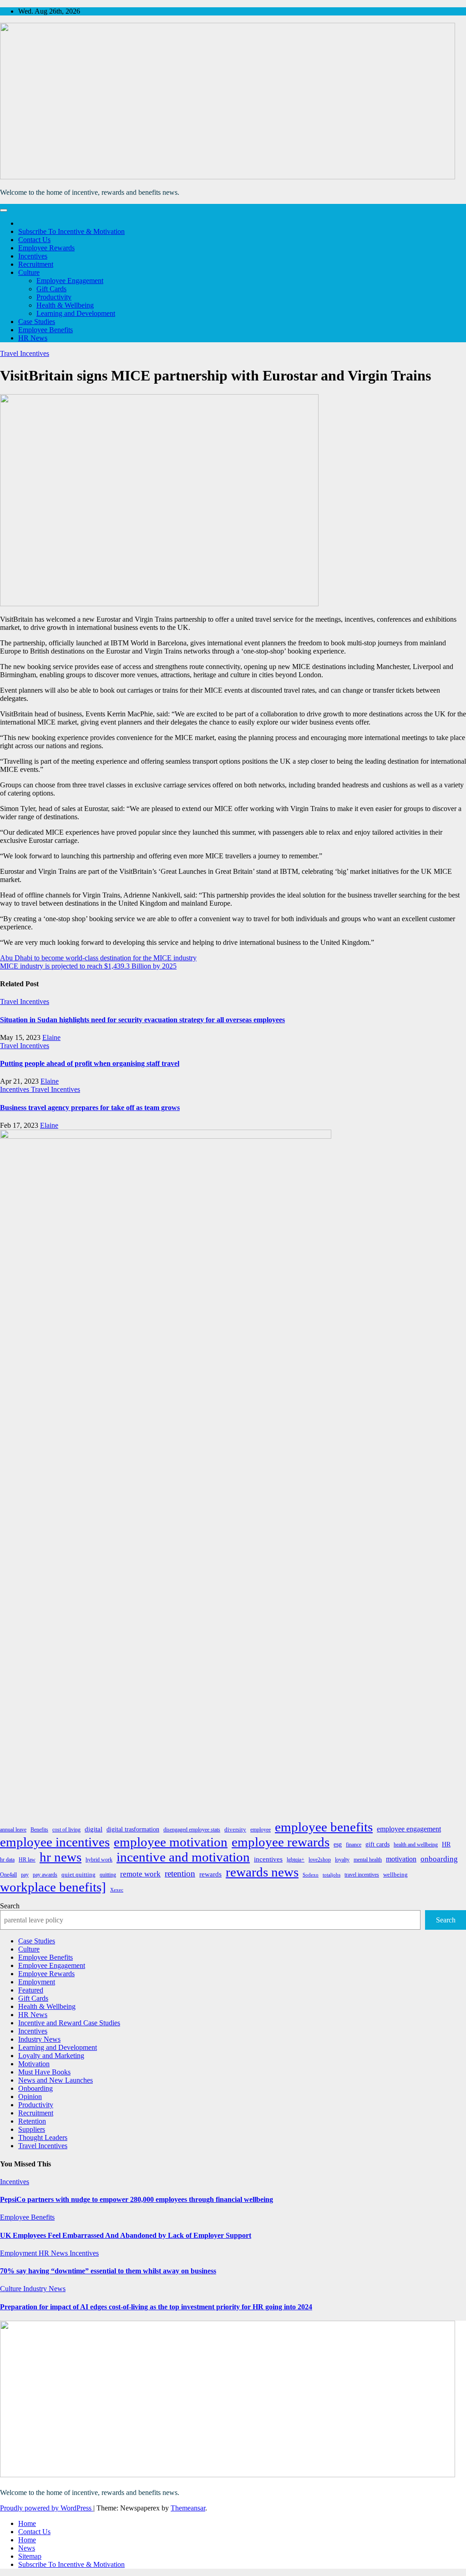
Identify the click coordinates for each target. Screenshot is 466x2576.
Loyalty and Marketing (51, 2056)
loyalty (342, 1860)
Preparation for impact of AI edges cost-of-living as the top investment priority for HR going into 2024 (156, 2307)
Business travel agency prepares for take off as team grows (90, 1108)
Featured (31, 1990)
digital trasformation (133, 1829)
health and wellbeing (416, 1845)
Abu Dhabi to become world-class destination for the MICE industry (98, 958)
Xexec (117, 1890)
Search (10, 1906)
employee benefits (324, 1827)
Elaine (51, 1037)
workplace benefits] (53, 1887)
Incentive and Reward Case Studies (69, 2023)
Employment (37, 1982)
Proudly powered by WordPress (47, 2508)
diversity (235, 1829)
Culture (29, 272)
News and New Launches (56, 2080)
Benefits (39, 1830)
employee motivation (171, 1842)
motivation (401, 1859)
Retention (32, 2121)
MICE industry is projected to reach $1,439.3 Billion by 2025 (88, 966)
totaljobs (332, 1875)
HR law (27, 1860)
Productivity (54, 297)
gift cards (377, 1844)
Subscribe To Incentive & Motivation (71, 231)
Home (27, 2523)
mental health (368, 1860)
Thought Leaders (43, 2137)
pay (25, 1875)
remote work (140, 1874)
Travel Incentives (25, 353)
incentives (268, 1859)
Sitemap (30, 2556)
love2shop (320, 1860)
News (27, 2548)
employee (261, 1830)
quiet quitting (79, 1874)
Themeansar (188, 2508)
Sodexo (311, 1875)
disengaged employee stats (192, 1830)
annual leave (13, 1830)
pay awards (45, 1875)
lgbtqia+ (296, 1860)
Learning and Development (76, 313)
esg (338, 1844)
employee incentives (55, 1842)
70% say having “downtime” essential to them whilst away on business (108, 2271)
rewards (210, 1874)
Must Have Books (44, 2072)
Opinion (30, 2097)
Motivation (34, 2064)
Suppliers (32, 2129)
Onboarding (35, 2088)
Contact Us (34, 240)
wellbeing (395, 1874)
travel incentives (362, 1875)
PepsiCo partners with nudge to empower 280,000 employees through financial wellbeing (137, 2199)
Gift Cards (51, 289)
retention (180, 1874)
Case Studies (37, 322)
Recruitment (36, 264)
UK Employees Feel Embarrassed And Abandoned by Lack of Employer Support (126, 2235)
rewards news (262, 1872)
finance (354, 1845)
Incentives (33, 256)
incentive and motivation (183, 1857)
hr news (61, 1857)
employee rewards (281, 1842)
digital (94, 1829)
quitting (108, 1875)
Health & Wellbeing (65, 305)
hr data (7, 1860)
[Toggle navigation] (4, 210)
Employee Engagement (70, 281)
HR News (33, 338)
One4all (8, 1875)
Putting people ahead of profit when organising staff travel (90, 1063)
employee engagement (409, 1829)
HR (446, 1844)
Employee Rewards (46, 248)
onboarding (439, 1859)
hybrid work (99, 1860)
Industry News (39, 2039)
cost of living (66, 1830)
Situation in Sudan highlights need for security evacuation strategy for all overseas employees (142, 1020)
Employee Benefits (46, 330)
